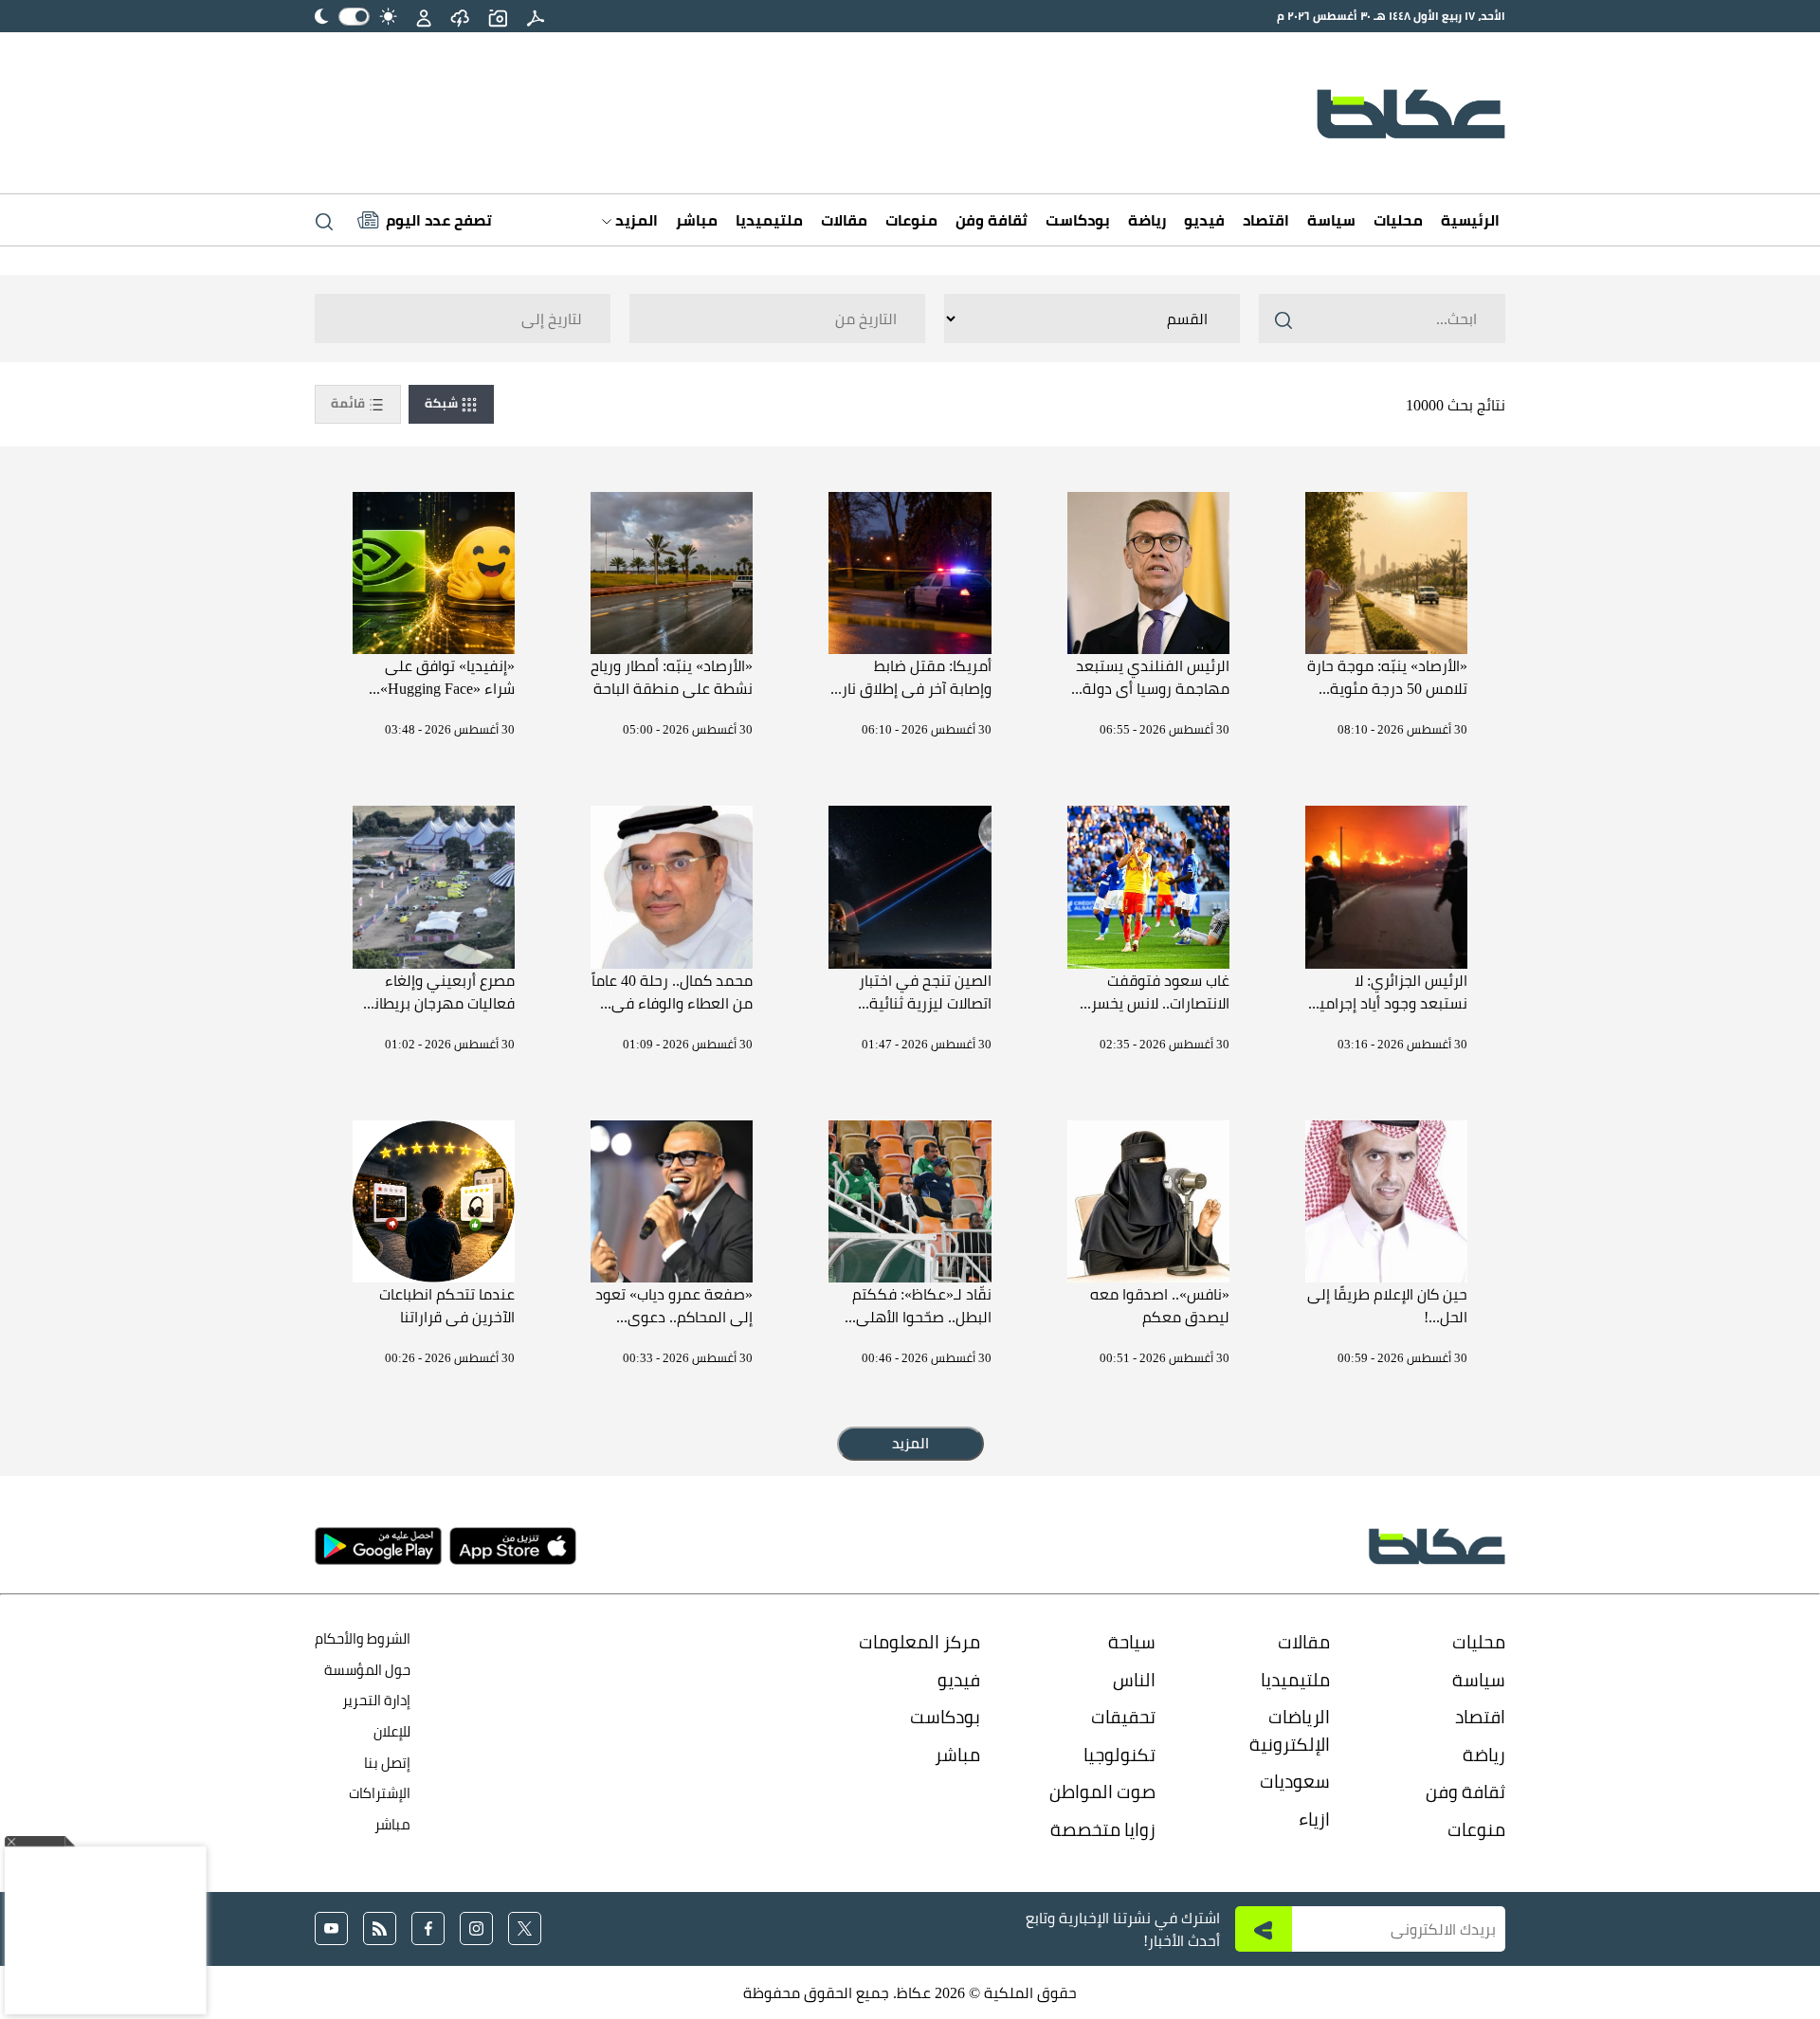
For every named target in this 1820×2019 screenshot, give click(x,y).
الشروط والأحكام (363, 1638)
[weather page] (460, 16)
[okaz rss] (380, 1928)
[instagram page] (476, 1928)
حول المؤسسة (367, 1670)
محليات (1398, 220)
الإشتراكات (380, 1793)
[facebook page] (428, 1928)
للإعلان (392, 1731)
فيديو (1204, 220)
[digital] (536, 16)
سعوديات (1295, 1781)
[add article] (498, 16)
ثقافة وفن (992, 220)
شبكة (443, 403)
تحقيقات (1123, 1717)
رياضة (1147, 220)
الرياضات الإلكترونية (1290, 1730)
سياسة (1331, 220)
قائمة (349, 403)
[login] (424, 16)
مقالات (844, 220)
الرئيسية (1470, 220)
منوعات (911, 220)
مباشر (697, 220)
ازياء (1314, 1819)
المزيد (635, 220)
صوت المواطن (1102, 1792)
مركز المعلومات (919, 1642)
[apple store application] (513, 1546)
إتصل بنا (387, 1763)
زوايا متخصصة (1103, 1829)
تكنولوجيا (1119, 1755)
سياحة (1132, 1642)
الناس (1134, 1680)
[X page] (525, 1928)
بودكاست (1078, 220)
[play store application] (378, 1546)
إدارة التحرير (375, 1700)
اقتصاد (1266, 220)
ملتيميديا (769, 220)
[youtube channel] (331, 1928)
